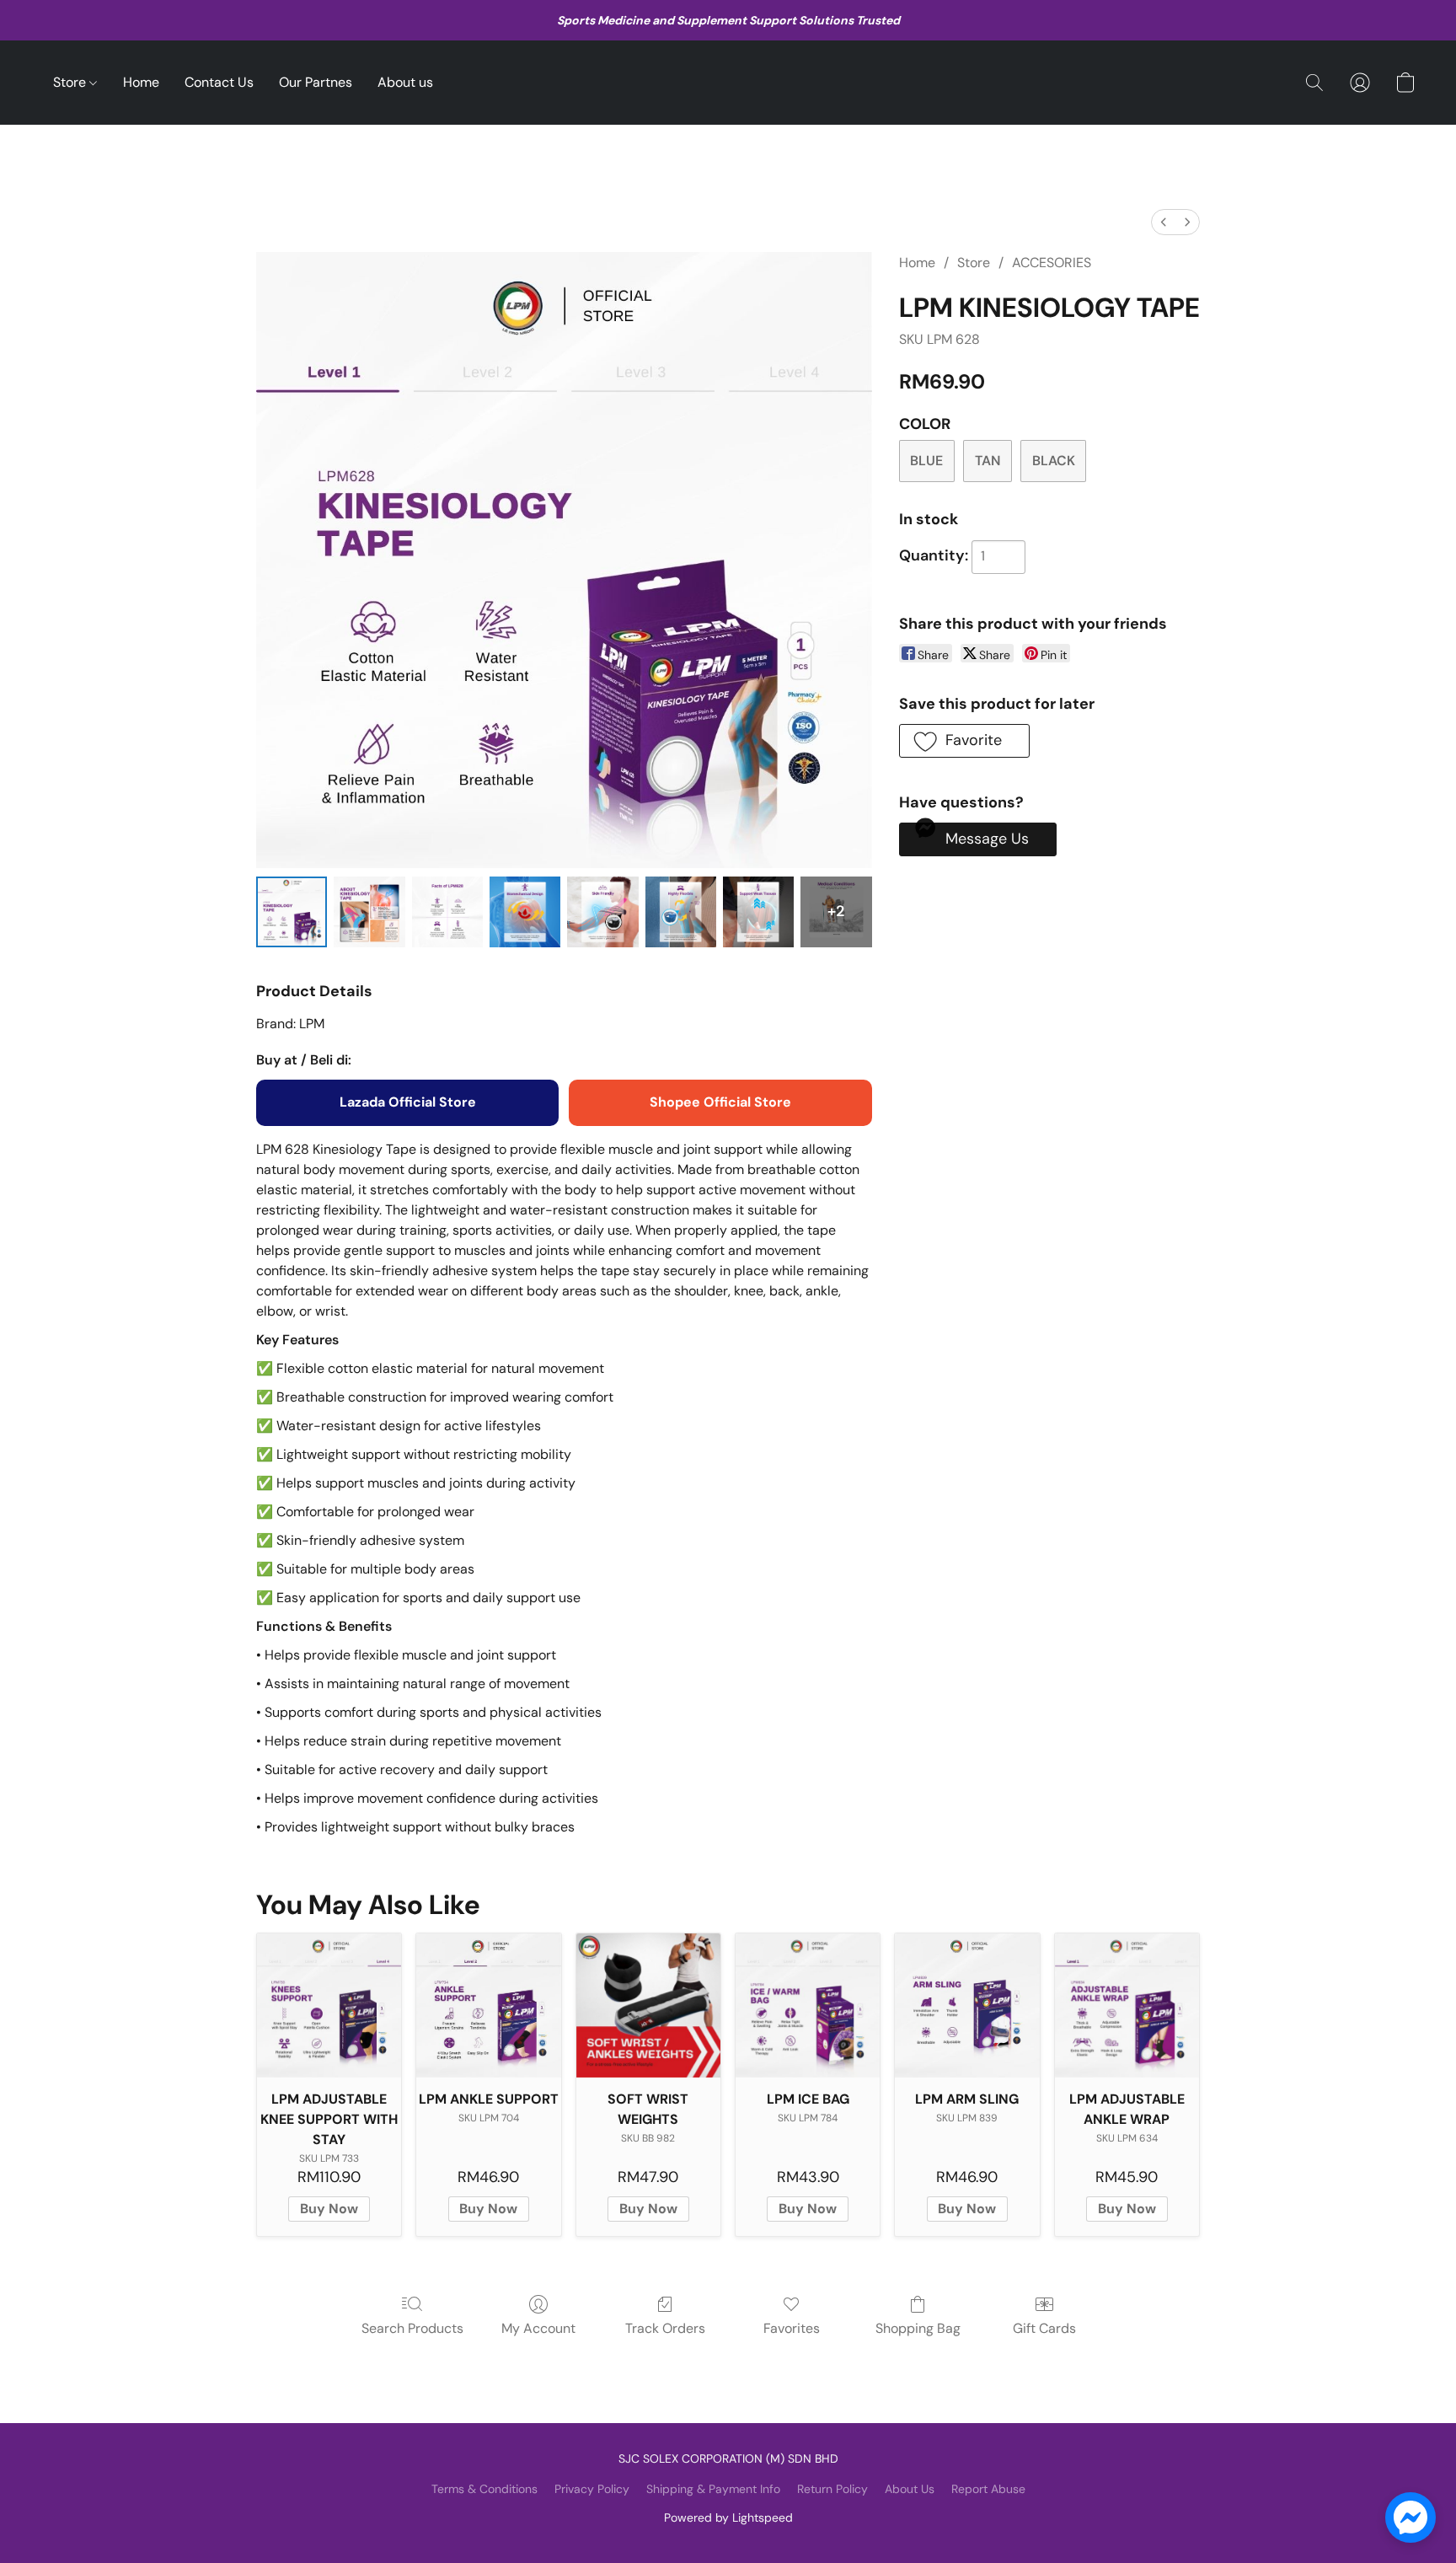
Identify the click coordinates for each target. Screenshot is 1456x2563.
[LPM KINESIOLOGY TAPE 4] (602, 912)
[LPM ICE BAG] (808, 2005)
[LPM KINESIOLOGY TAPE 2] (447, 912)
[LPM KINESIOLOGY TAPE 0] (292, 912)
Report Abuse (988, 2489)
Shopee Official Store (720, 1102)
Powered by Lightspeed (728, 2517)
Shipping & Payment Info (713, 2489)
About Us (910, 2489)
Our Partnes (316, 82)
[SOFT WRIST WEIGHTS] (648, 2005)
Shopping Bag (918, 2328)
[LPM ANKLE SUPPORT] (488, 2005)
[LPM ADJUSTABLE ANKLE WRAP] (1127, 2005)
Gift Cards (1044, 2328)
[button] (1314, 83)
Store (71, 82)
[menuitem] (1164, 222)
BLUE (926, 461)
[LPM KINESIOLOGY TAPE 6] (758, 912)
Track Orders (665, 2328)
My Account (538, 2328)
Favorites (792, 2328)
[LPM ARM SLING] (967, 2005)
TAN (988, 461)
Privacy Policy (592, 2489)
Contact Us (219, 82)
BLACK (1054, 461)
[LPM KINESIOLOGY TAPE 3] (525, 912)
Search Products (412, 2328)
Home (141, 82)
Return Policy (832, 2489)
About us (405, 82)
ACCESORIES (1052, 263)
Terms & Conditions (484, 2489)
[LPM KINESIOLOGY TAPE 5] (681, 912)
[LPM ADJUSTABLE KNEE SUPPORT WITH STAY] (329, 2005)
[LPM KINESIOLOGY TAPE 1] (369, 912)
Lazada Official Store (408, 1102)
